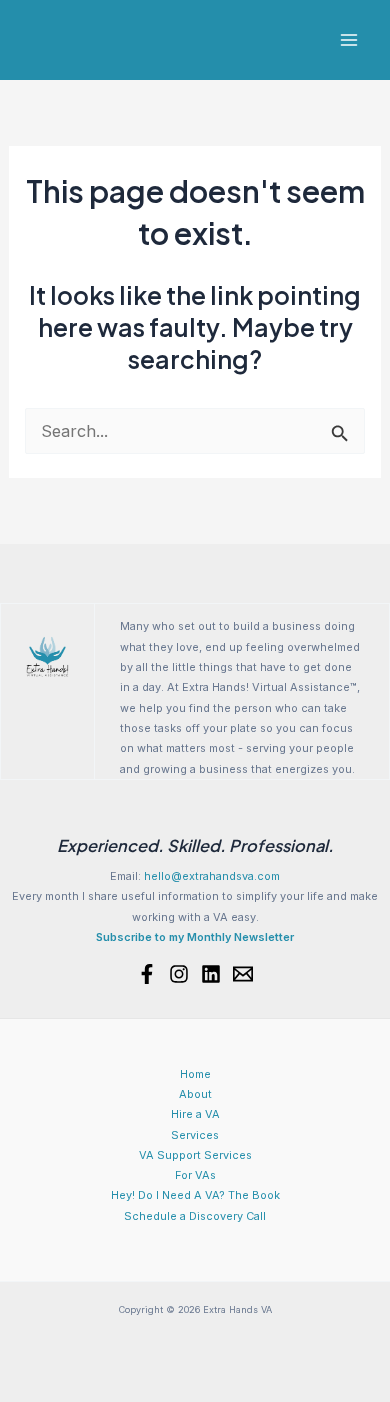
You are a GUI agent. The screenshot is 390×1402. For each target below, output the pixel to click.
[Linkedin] (211, 974)
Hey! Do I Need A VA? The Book (195, 1195)
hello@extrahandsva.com (212, 876)
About (195, 1094)
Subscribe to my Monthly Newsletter (195, 937)
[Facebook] (147, 974)
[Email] (243, 974)
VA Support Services (195, 1155)
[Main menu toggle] (348, 40)
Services (195, 1135)
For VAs (195, 1175)
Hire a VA (195, 1114)
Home (195, 1074)
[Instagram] (179, 974)
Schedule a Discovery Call (195, 1216)
